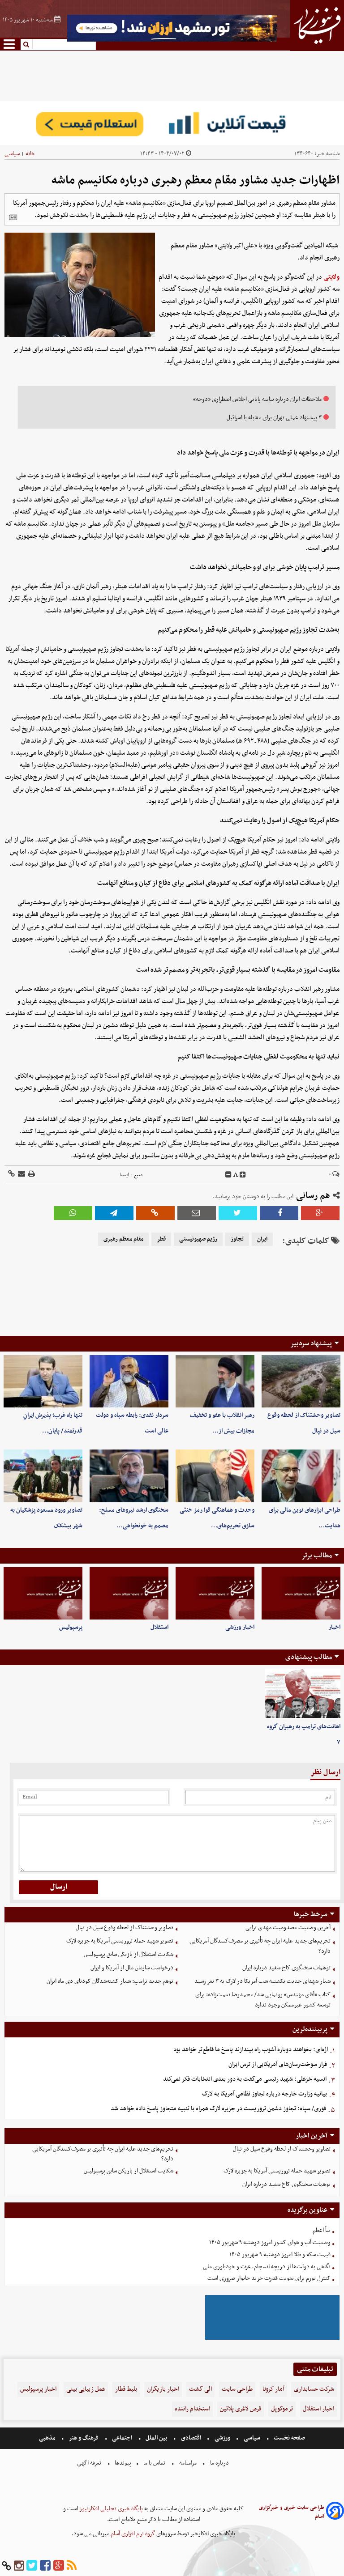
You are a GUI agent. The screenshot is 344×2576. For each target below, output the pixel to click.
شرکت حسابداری (314, 2389)
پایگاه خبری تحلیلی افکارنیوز (110, 2509)
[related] (13, 217)
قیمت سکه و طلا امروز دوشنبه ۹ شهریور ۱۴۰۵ (280, 2255)
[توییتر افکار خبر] (32, 2566)
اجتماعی (122, 2438)
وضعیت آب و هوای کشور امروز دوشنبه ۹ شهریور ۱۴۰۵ (270, 2242)
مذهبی (48, 2438)
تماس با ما (154, 2463)
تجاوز (237, 1239)
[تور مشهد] (172, 40)
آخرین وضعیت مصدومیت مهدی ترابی (288, 1928)
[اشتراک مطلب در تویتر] (238, 1213)
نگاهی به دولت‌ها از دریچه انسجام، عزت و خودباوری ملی (267, 2267)
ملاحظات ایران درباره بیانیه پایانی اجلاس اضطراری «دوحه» (257, 399)
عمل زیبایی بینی (86, 2389)
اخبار (334, 1627)
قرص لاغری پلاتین (241, 2409)
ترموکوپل (282, 2409)
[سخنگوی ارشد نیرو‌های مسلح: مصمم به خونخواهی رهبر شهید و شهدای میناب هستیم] (129, 1476)
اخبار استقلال (318, 2409)
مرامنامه (188, 2463)
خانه (30, 154)
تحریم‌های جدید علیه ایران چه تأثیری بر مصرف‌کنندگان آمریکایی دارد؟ (260, 1946)
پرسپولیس (71, 1627)
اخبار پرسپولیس (38, 2389)
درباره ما (219, 2463)
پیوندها (122, 2463)
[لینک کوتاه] (11, 1175)
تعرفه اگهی (90, 2463)
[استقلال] (129, 1593)
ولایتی (331, 277)
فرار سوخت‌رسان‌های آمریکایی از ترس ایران (278, 2064)
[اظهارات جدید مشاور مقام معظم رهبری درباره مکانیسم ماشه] (114, 1213)
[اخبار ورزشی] (215, 1593)
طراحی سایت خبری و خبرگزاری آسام (292, 2512)
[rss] (72, 2566)
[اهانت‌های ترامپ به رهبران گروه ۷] (303, 1694)
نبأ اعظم (322, 2230)
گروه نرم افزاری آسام (132, 2534)
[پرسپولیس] (43, 1593)
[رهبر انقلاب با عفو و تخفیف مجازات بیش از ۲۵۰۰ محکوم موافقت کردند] (215, 1381)
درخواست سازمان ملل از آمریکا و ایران (132, 1968)
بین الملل (156, 2438)
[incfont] (243, 1175)
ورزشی (222, 2438)
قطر (161, 1239)
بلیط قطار (126, 2389)
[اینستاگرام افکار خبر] (19, 2566)
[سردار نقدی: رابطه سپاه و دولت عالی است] (129, 1381)
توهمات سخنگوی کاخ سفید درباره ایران (286, 1968)
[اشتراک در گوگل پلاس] (320, 1213)
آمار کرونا (273, 2389)
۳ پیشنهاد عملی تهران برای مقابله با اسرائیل (274, 418)
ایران (262, 1239)
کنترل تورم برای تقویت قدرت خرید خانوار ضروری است (269, 2278)
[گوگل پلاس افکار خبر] (59, 2566)
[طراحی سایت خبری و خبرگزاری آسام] (335, 2512)
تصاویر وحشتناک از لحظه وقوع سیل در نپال (125, 1928)
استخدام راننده (192, 2409)
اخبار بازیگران (163, 2389)
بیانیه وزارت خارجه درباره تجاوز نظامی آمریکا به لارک (264, 2094)
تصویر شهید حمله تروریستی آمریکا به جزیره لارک (120, 1941)
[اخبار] (301, 1593)
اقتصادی (191, 2438)
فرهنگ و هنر (84, 2438)
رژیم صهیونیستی (198, 1239)
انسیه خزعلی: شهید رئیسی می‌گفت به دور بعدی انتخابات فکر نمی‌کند (245, 2079)
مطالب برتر (317, 1556)
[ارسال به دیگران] (21, 1175)
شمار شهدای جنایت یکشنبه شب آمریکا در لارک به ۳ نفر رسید (262, 1981)
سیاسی (12, 154)
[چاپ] (31, 1175)
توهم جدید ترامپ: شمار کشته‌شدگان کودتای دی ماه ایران (110, 1981)
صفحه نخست (289, 2438)
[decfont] (228, 1175)
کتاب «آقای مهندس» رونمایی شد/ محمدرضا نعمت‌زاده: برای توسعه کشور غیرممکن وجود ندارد (263, 2000)
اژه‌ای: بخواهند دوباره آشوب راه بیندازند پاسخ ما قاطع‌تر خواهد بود (251, 2050)
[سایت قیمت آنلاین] (172, 123)
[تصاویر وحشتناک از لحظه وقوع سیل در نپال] (301, 1381)
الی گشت (200, 2389)
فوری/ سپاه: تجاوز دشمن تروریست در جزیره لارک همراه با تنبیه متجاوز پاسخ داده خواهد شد (218, 2109)
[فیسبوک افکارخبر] (45, 2566)
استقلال (159, 1627)
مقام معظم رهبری (123, 1239)
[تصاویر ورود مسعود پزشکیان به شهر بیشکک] (43, 1476)
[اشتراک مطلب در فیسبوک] (279, 1213)
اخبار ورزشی (240, 1627)
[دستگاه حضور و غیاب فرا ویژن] (272, 2339)
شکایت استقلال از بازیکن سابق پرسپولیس (129, 1954)
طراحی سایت (237, 2389)
